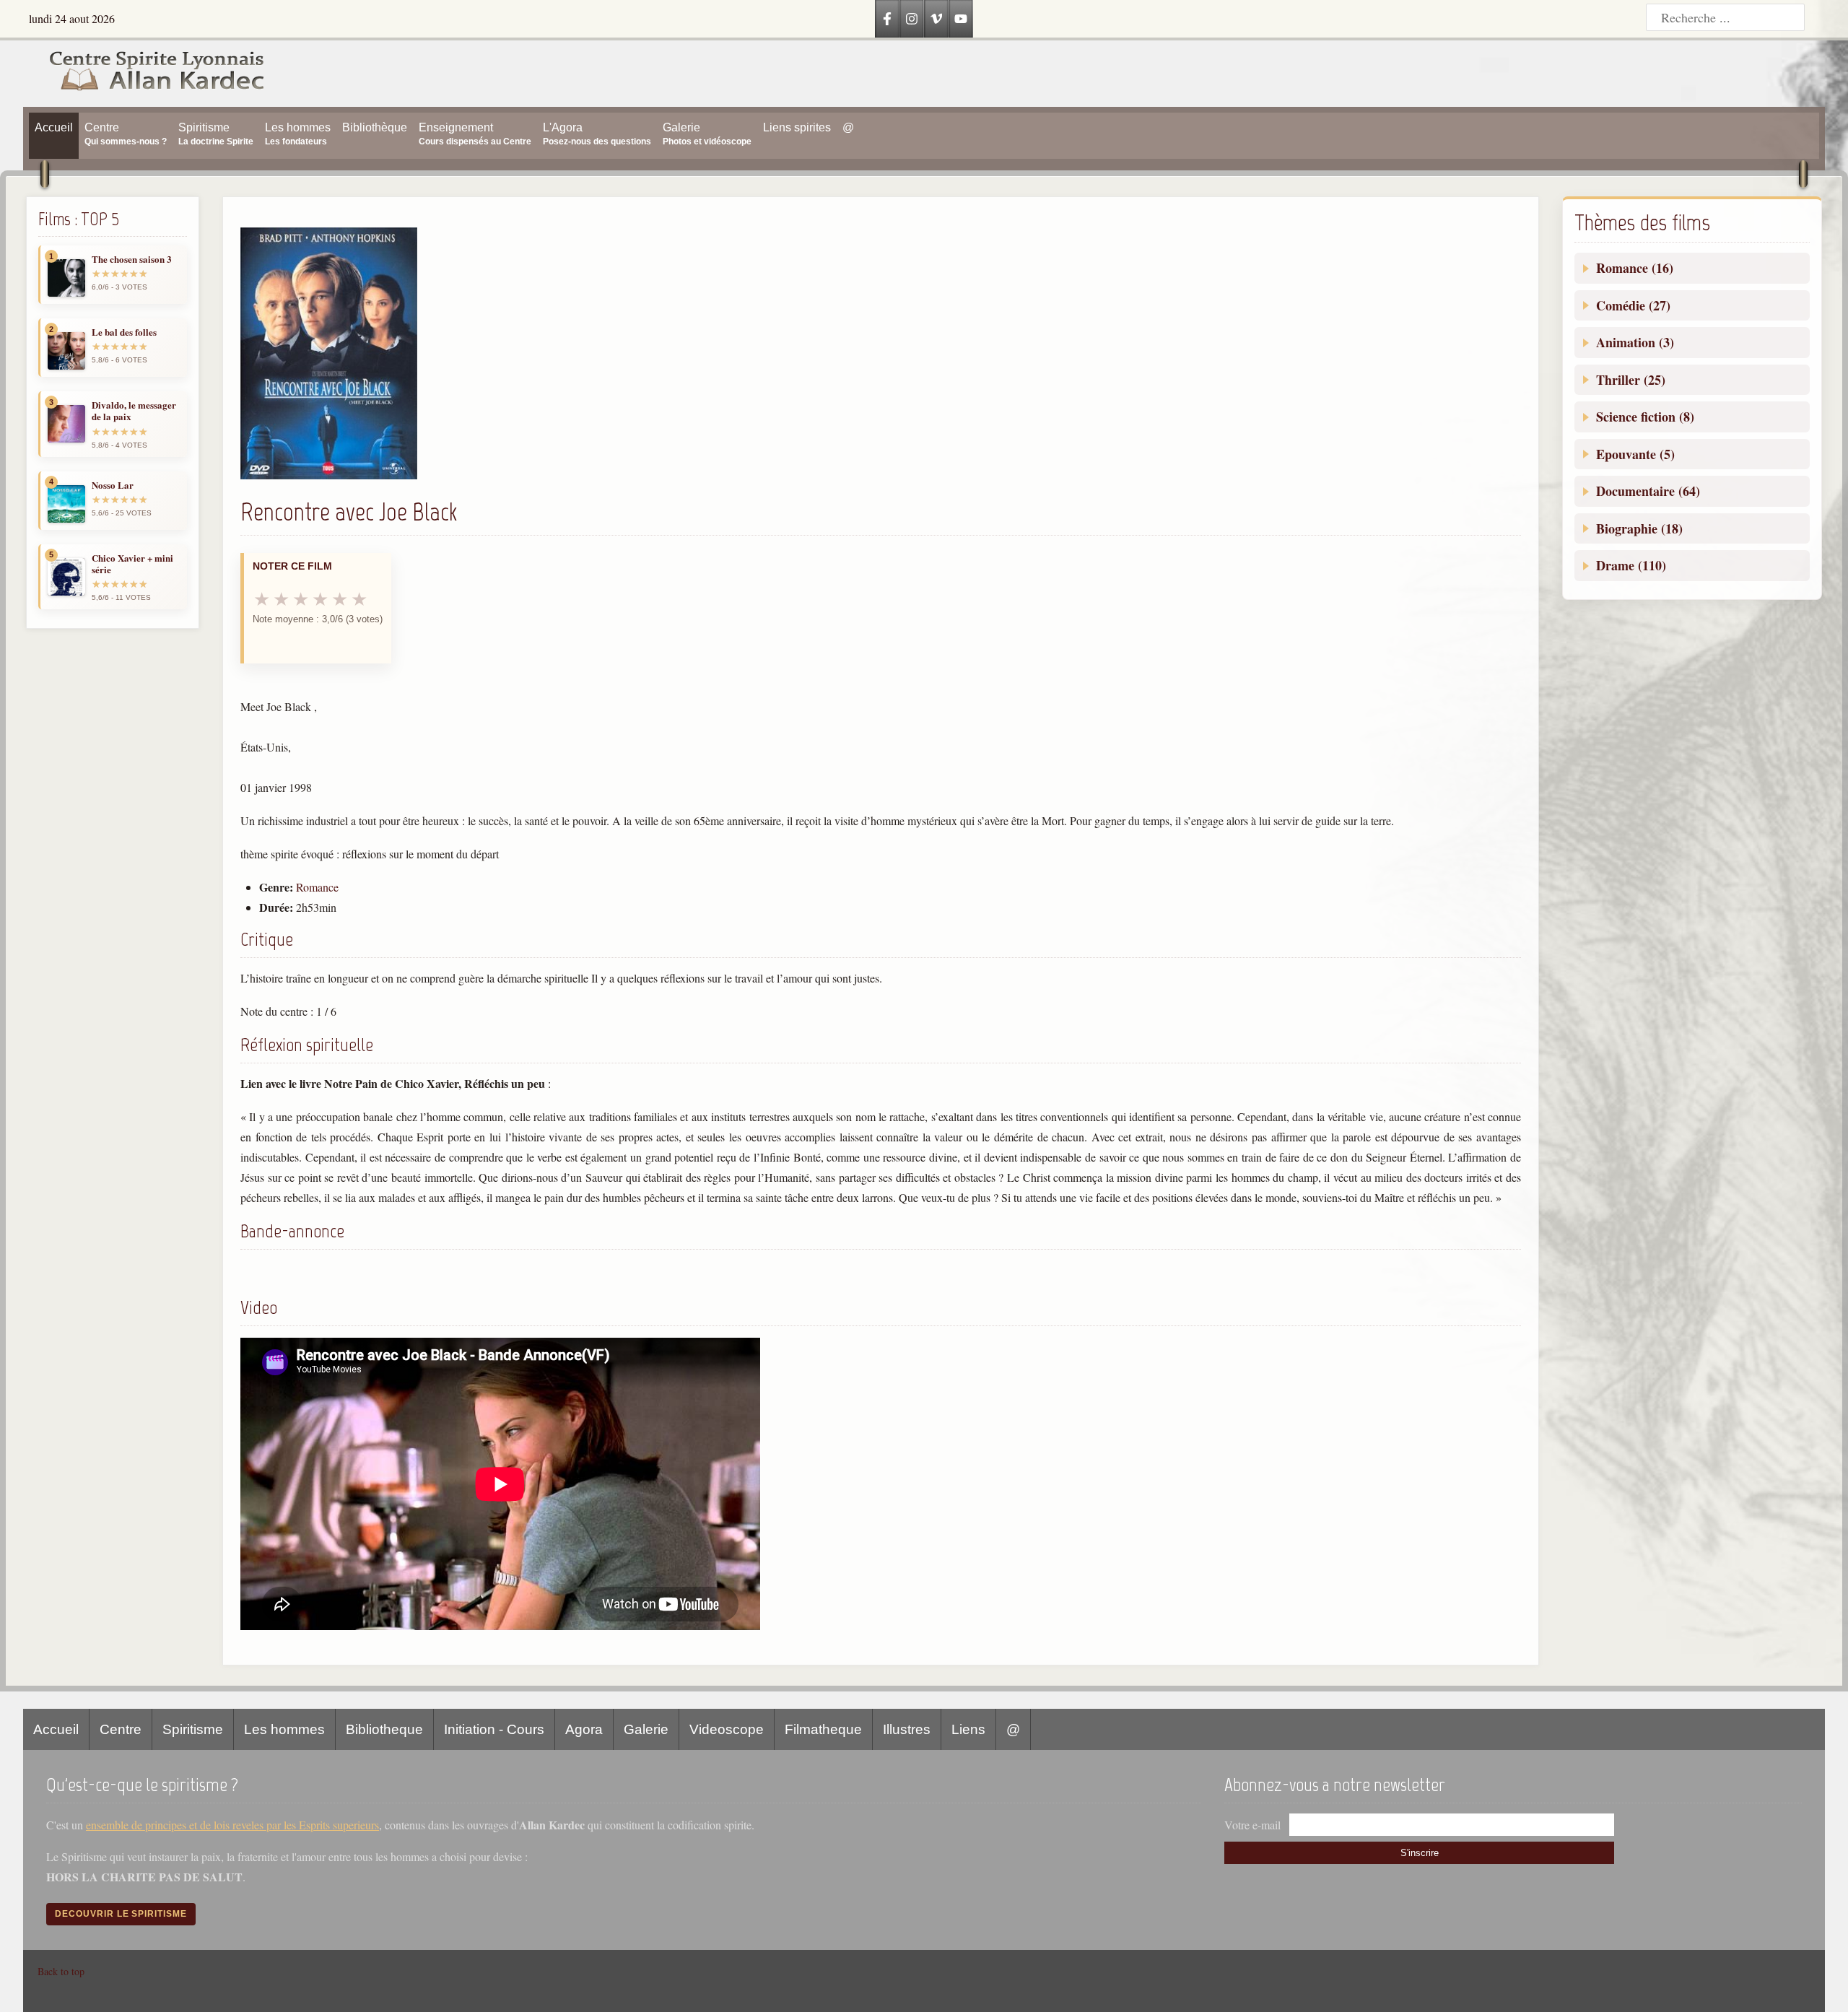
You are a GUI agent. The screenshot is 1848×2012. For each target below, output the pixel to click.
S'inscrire (1420, 1853)
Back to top (61, 1971)
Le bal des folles (124, 332)
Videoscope (727, 1729)
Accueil (56, 1729)
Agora (584, 1729)
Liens (968, 1729)
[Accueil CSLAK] (144, 74)
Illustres (907, 1729)
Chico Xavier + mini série (132, 564)
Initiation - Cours (494, 1729)
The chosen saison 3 (132, 259)
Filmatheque (823, 1729)
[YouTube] (961, 19)
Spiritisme (193, 1729)
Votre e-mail (1252, 1825)
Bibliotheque (384, 1729)
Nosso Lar (113, 485)
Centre (121, 1729)
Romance (317, 887)
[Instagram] (912, 19)
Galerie (646, 1729)
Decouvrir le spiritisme (121, 1914)
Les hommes (284, 1729)
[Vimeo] (936, 19)
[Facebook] (887, 19)
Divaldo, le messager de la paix (134, 411)
